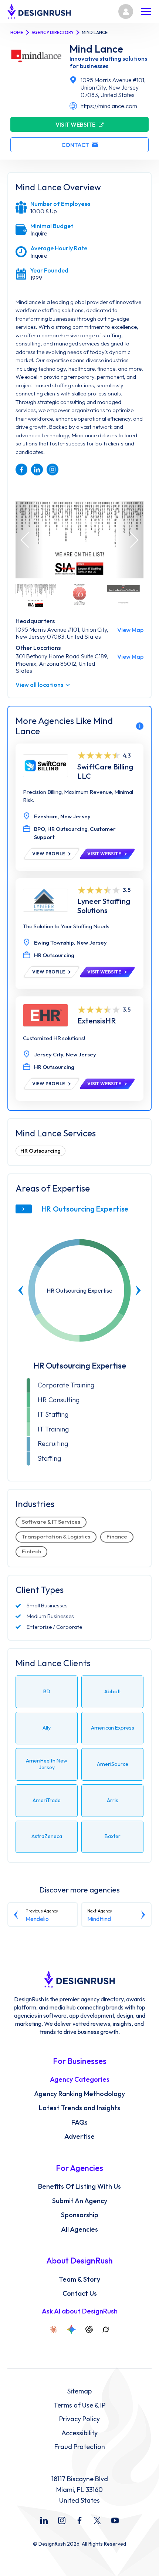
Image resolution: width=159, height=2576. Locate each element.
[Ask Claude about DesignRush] (54, 2329)
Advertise (79, 2136)
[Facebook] (79, 2520)
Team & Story (79, 2279)
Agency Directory (53, 32)
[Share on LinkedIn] (37, 470)
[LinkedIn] (44, 2520)
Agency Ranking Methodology (79, 2094)
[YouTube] (115, 2520)
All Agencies (79, 2229)
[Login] (126, 11)
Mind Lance (96, 49)
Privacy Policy (79, 2419)
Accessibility (79, 2433)
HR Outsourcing (40, 1151)
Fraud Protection (80, 2447)
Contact (75, 145)
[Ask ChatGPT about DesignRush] (89, 2329)
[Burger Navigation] (146, 11)
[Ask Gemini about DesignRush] (71, 2329)
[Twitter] (97, 2520)
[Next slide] (138, 1290)
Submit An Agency (80, 2201)
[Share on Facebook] (21, 470)
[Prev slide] (21, 1290)
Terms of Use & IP (79, 2405)
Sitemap (79, 2391)
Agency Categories (80, 2079)
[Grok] (106, 2329)
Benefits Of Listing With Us (79, 2186)
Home (17, 32)
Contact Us (80, 2293)
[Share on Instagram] (53, 470)
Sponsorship (80, 2215)
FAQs (79, 2122)
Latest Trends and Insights (79, 2108)
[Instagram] (62, 2520)
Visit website (75, 124)
